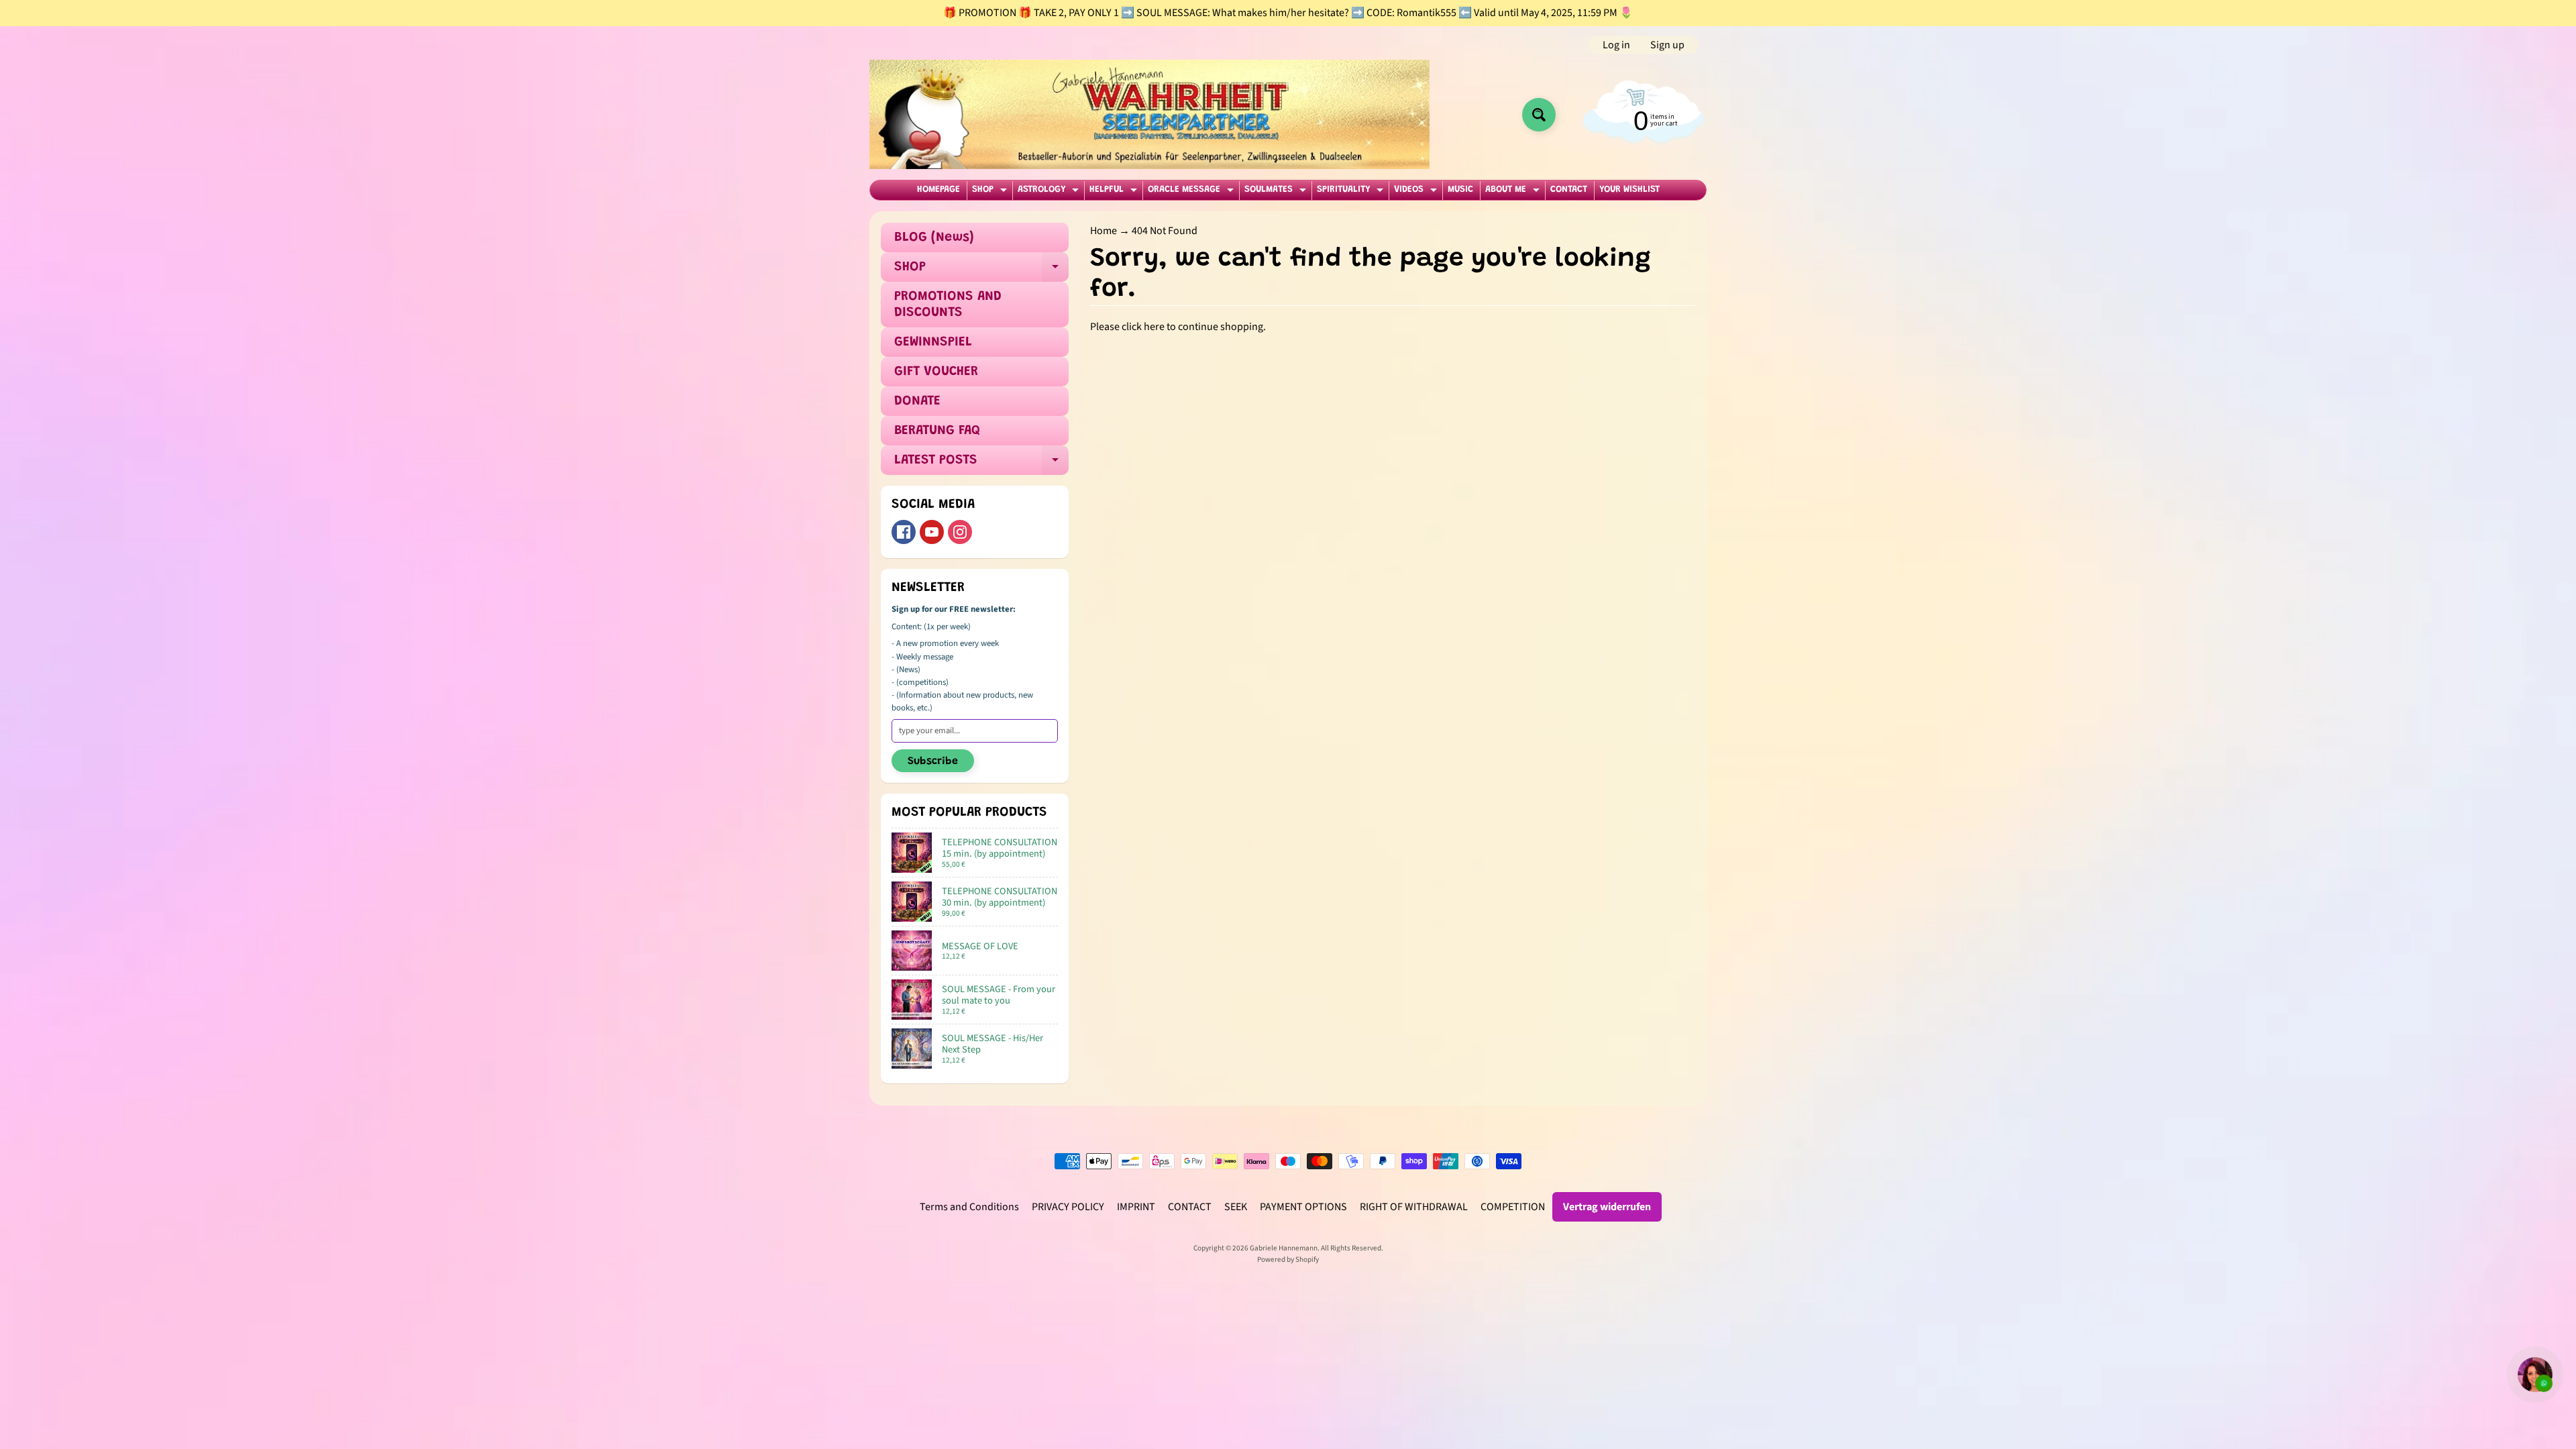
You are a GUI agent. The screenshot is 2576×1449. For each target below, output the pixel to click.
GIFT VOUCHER (936, 372)
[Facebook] (904, 532)
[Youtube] (932, 532)
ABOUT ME (1514, 192)
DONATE (917, 401)
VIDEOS (1417, 192)
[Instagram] (960, 532)
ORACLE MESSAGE (1192, 192)
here (1154, 327)
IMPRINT (1136, 1207)
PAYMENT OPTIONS (1303, 1207)
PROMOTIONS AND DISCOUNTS (948, 305)
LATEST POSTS (981, 464)
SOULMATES (1277, 192)
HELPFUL (1115, 192)
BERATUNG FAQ (937, 431)
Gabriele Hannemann (1284, 1248)
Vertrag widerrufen (1607, 1207)
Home (1104, 231)
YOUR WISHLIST (1629, 190)
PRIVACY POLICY (1068, 1207)
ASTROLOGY (1050, 192)
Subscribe (933, 761)
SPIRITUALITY (1352, 192)
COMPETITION (1513, 1207)
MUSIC (1460, 190)
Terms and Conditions (969, 1207)
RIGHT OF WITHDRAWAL (1414, 1207)
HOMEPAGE (938, 190)
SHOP (991, 192)
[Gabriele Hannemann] (1149, 114)
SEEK (1236, 1207)
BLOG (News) (934, 237)
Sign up (1667, 45)
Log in (1616, 45)
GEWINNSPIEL (933, 342)
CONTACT (1569, 190)
